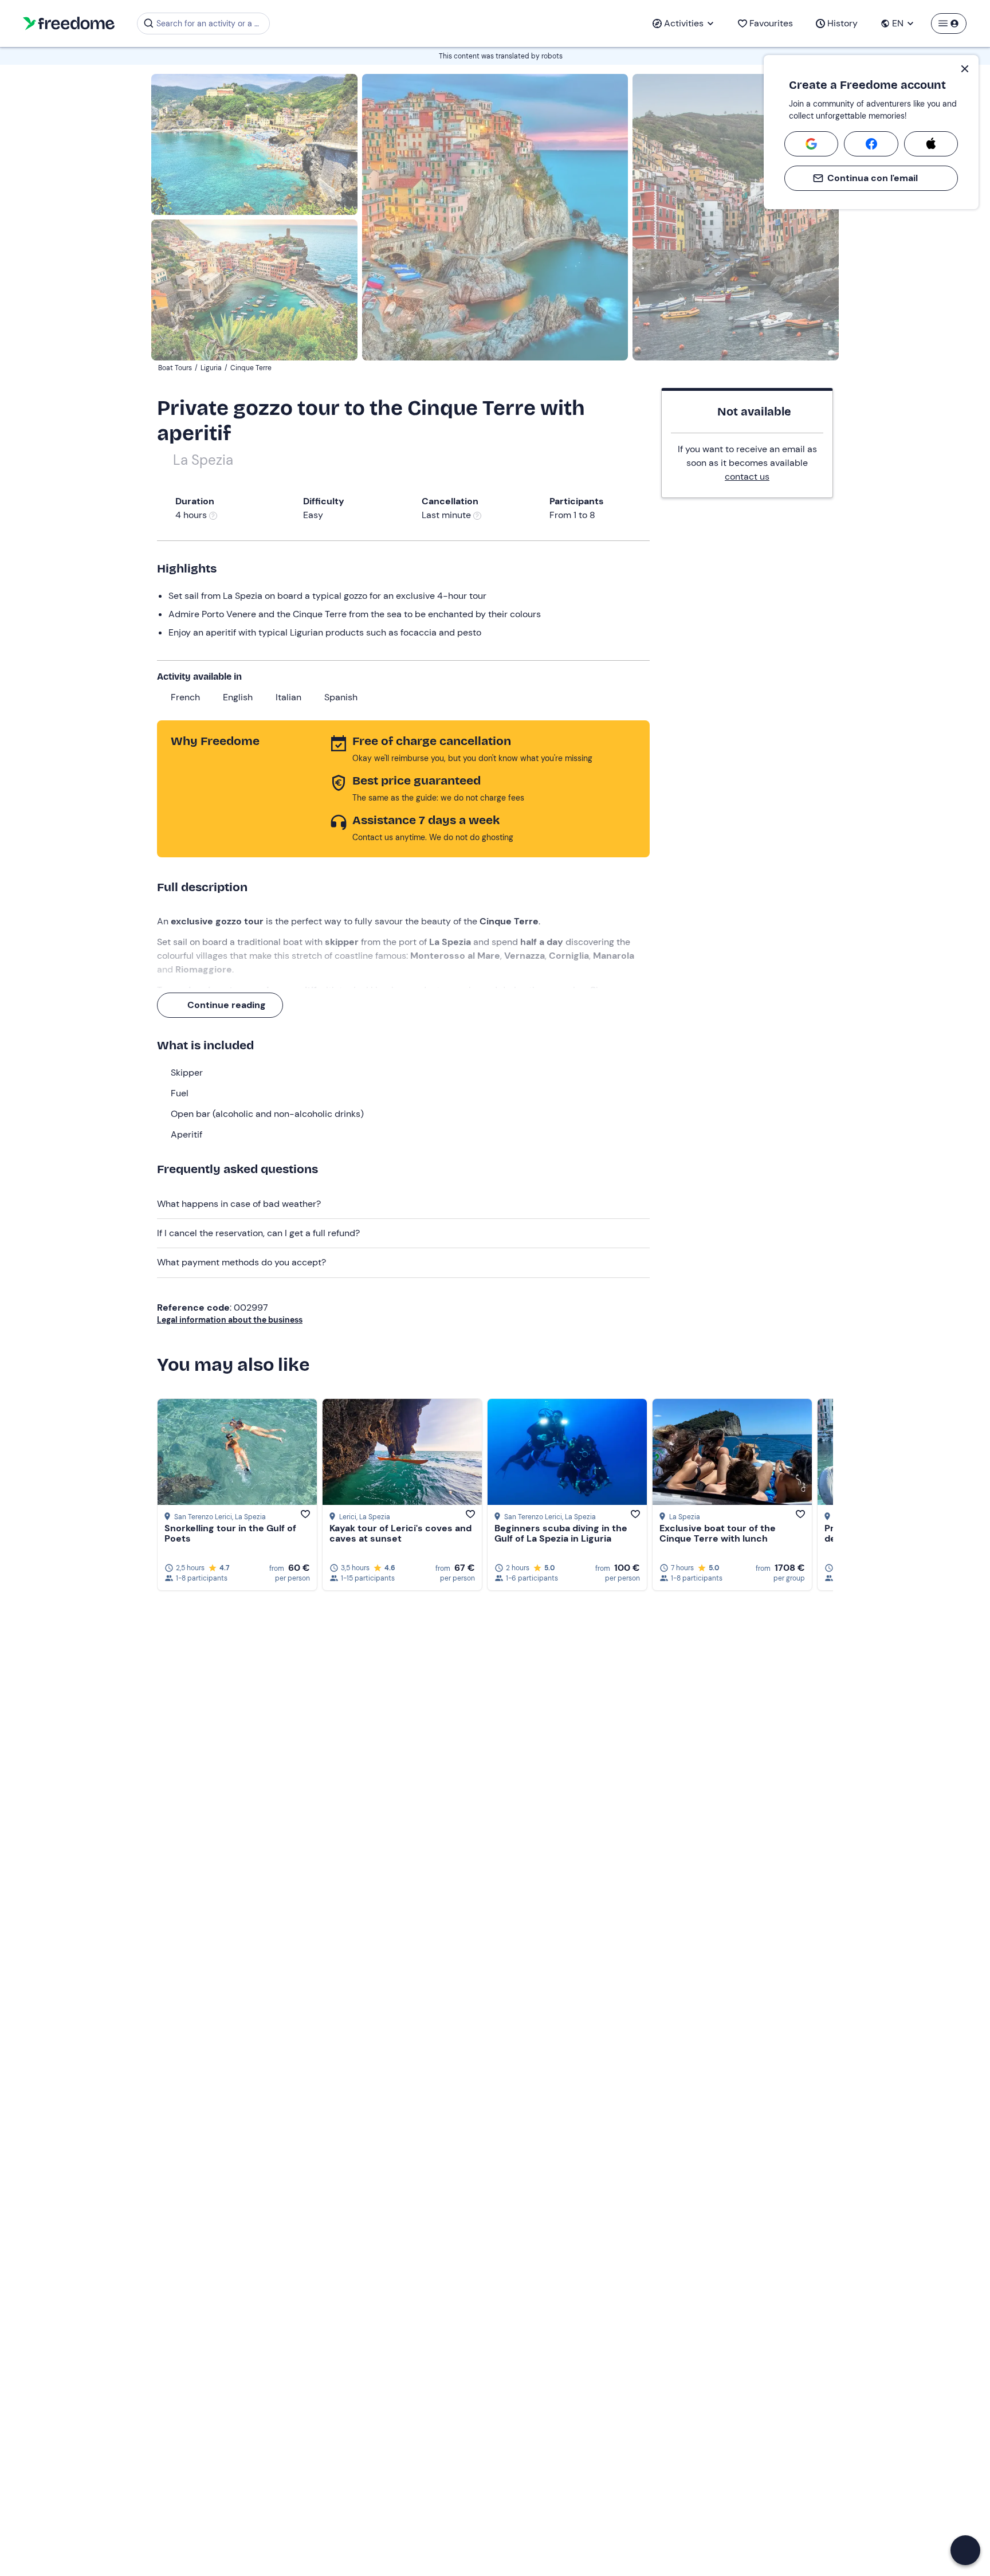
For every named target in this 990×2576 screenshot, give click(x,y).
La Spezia (203, 460)
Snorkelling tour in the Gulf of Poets (230, 1533)
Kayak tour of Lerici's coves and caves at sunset (400, 1533)
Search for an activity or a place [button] (211, 23)
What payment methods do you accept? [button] (241, 1262)
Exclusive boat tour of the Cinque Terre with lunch (718, 1533)
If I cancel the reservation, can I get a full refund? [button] (258, 1233)
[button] (965, 2550)
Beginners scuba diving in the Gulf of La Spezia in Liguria (561, 1533)
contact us (747, 477)
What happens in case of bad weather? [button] (239, 1204)
